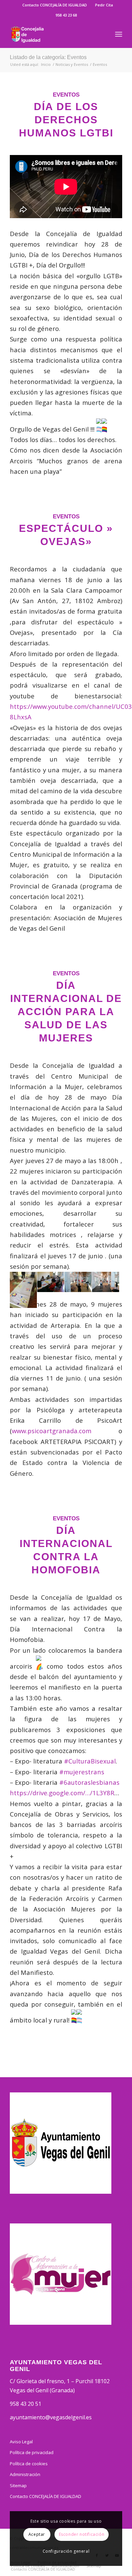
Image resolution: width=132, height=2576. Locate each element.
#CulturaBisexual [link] (90, 1761)
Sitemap (18, 2485)
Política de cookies (29, 2464)
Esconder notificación (82, 2534)
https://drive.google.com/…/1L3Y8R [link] (62, 1793)
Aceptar (37, 2534)
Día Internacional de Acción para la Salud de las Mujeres (66, 1012)
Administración (25, 2474)
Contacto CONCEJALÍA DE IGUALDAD (55, 5)
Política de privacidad (32, 2452)
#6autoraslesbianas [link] (89, 1782)
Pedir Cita (104, 5)
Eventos (66, 95)
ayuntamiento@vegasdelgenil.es (51, 2417)
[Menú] (119, 34)
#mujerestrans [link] (82, 1772)
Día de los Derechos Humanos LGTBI (66, 120)
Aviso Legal (21, 2442)
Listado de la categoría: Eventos (48, 57)
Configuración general (66, 2551)
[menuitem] (55, 5)
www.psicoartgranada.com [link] (52, 1431)
